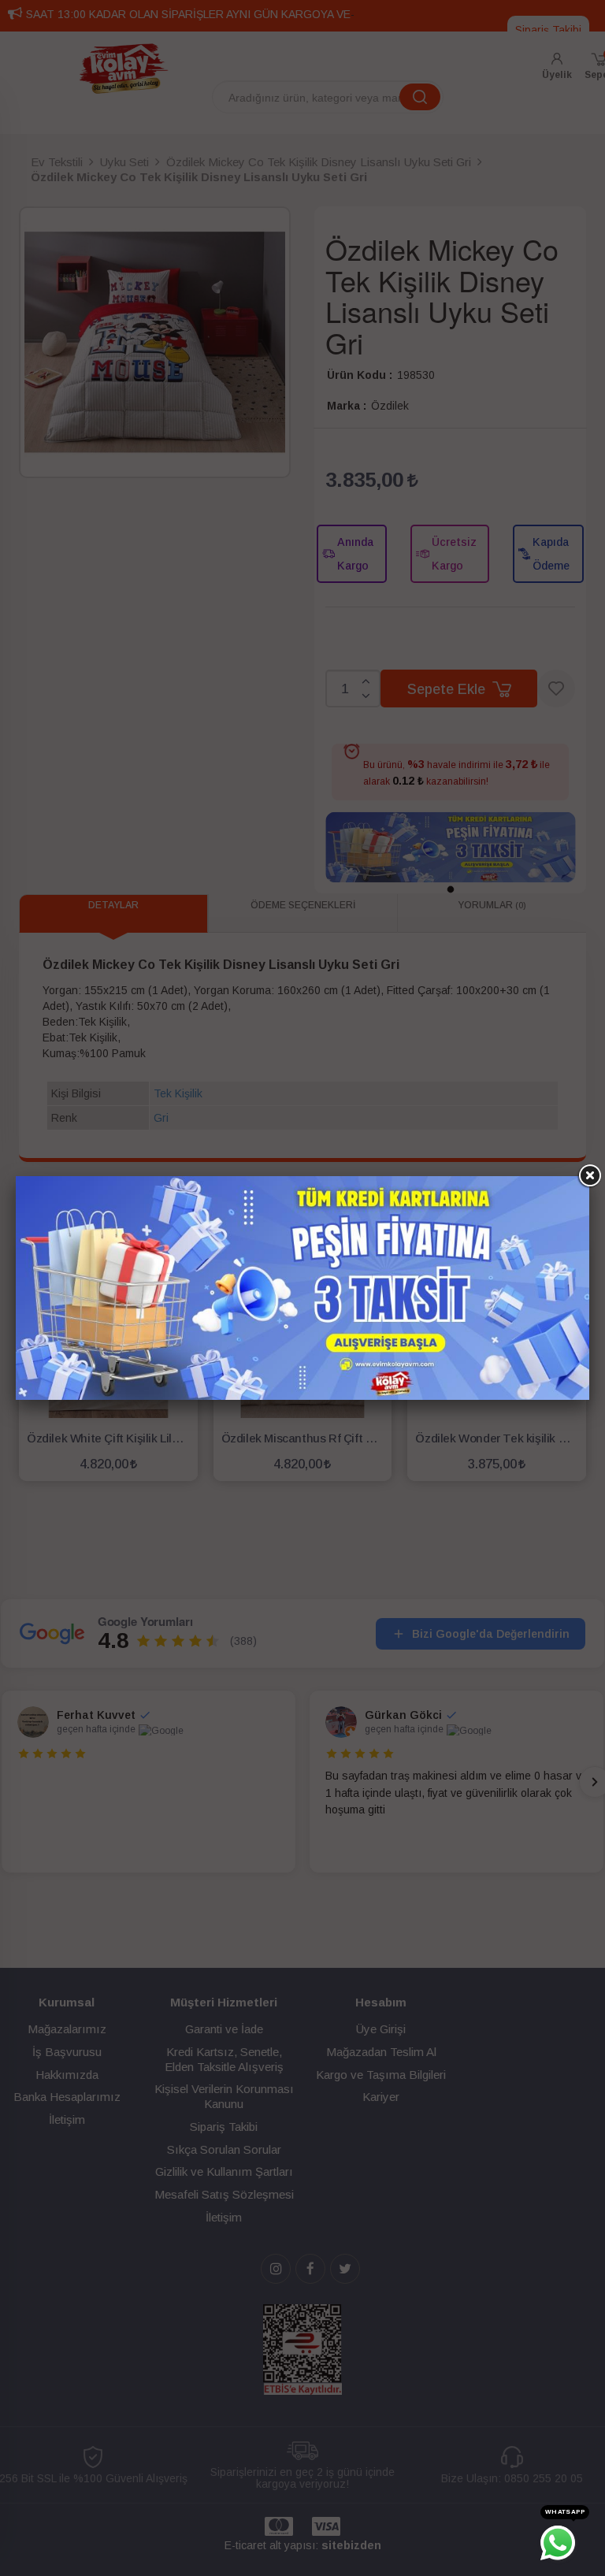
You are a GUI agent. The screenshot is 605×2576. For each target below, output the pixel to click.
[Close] (589, 1176)
